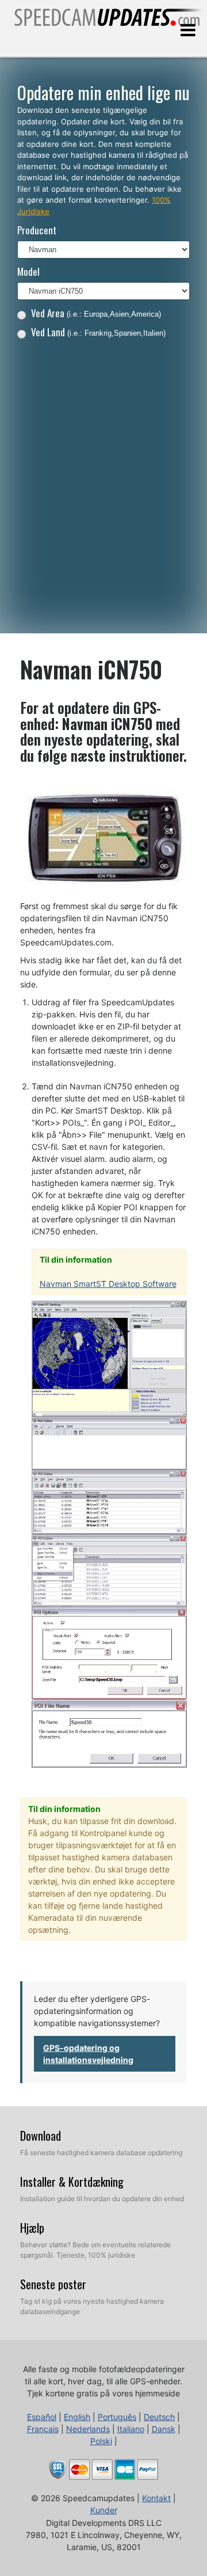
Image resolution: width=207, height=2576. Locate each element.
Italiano (131, 2429)
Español (42, 2417)
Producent (37, 230)
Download (41, 2136)
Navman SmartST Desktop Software (108, 1284)
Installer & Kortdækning (72, 2182)
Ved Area (96, 313)
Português (117, 2417)
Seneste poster (53, 2284)
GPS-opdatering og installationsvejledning (88, 2054)
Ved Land (98, 332)
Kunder (104, 2510)
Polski (101, 2441)
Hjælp (32, 2228)
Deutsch (159, 2417)
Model (28, 271)
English (77, 2417)
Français (43, 2429)
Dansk (164, 2429)
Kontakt (156, 2498)
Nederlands (88, 2429)
